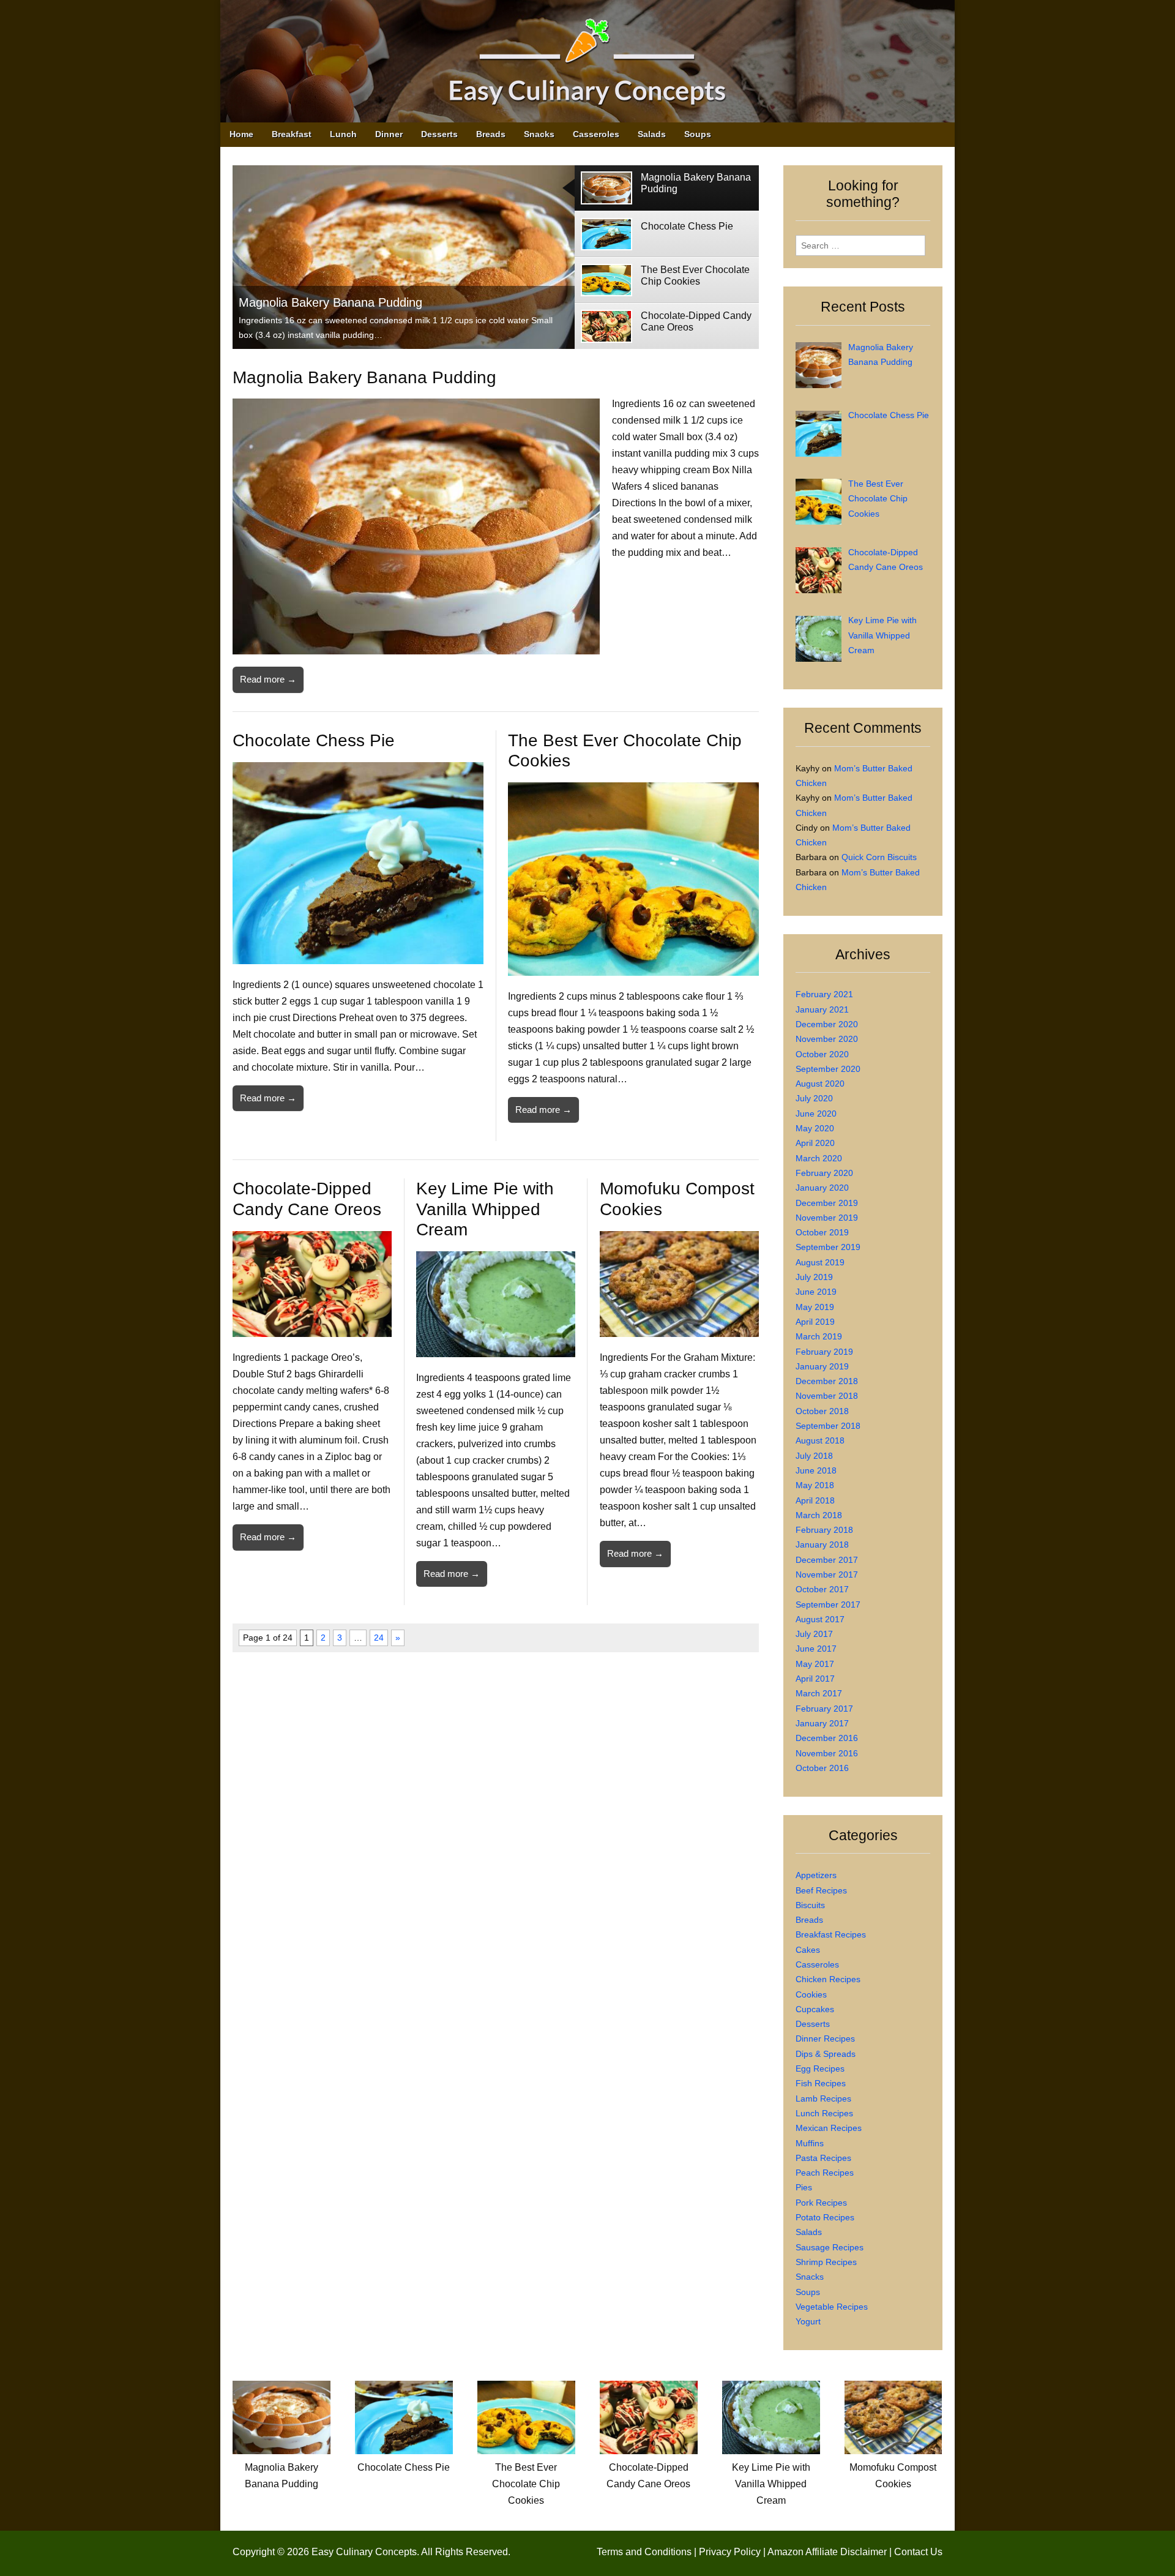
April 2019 (815, 1322)
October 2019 (822, 1232)
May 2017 (815, 1664)
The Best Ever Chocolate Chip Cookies (526, 2484)
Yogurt (808, 2321)
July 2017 (814, 1634)
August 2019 (820, 1262)
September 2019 (828, 1247)
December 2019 (827, 1203)
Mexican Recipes (829, 2128)
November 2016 (827, 1753)
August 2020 (820, 1084)
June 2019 (816, 1292)
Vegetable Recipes (832, 2307)
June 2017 (816, 1649)
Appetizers (816, 1875)
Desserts (439, 134)
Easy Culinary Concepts (364, 2552)
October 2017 (822, 1589)
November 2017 (827, 1574)
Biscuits (810, 1905)
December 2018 (827, 1381)
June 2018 (816, 1470)
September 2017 (828, 1604)
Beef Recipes (821, 1890)
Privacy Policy (730, 2552)
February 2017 (824, 1709)
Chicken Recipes (828, 1979)
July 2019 (814, 1277)
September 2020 (828, 1069)
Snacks (539, 134)
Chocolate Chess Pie (314, 740)
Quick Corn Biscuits (879, 857)
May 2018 (815, 1485)
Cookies (811, 1994)
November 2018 (827, 1396)
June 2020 (816, 1114)
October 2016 (822, 1768)
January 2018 (822, 1544)
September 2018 (828, 1426)
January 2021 (822, 1009)
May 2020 (815, 1128)
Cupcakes (815, 2009)
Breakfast (292, 134)
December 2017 (827, 1560)
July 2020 (814, 1098)
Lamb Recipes (823, 2099)
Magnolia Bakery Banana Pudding (330, 302)
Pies (804, 2187)
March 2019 (819, 1336)
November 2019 (827, 1218)
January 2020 (822, 1188)
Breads (491, 134)
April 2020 (815, 1143)
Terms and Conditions (644, 2552)
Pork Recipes (821, 2203)
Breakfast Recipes (831, 1934)
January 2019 (822, 1366)
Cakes (808, 1950)
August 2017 (820, 1619)
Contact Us (918, 2552)
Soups (698, 134)
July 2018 (814, 1456)
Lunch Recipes (824, 2113)
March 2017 (819, 1693)
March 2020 (819, 1158)
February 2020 (824, 1173)
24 (379, 1638)
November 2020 (827, 1039)
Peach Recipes (825, 2173)
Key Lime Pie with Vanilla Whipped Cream (485, 1209)
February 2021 (824, 994)
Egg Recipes (820, 2069)
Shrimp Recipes (826, 2262)
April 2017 (815, 1679)
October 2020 (822, 1054)
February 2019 (824, 1352)
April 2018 (815, 1500)
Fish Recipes (821, 2083)
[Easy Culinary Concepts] (587, 64)
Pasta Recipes (823, 2158)
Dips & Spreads (826, 2054)
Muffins (810, 2143)
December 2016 (827, 1738)
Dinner (389, 134)
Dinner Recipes (825, 2039)
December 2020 (827, 1024)
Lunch (343, 134)
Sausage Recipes (830, 2247)
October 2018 (822, 1411)
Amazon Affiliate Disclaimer (827, 2552)
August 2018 (820, 1440)
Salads (652, 134)
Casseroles (596, 134)
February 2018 (824, 1530)
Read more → (268, 679)
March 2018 (819, 1515)
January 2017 (822, 1723)
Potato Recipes (825, 2217)
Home (241, 134)
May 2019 (815, 1307)
